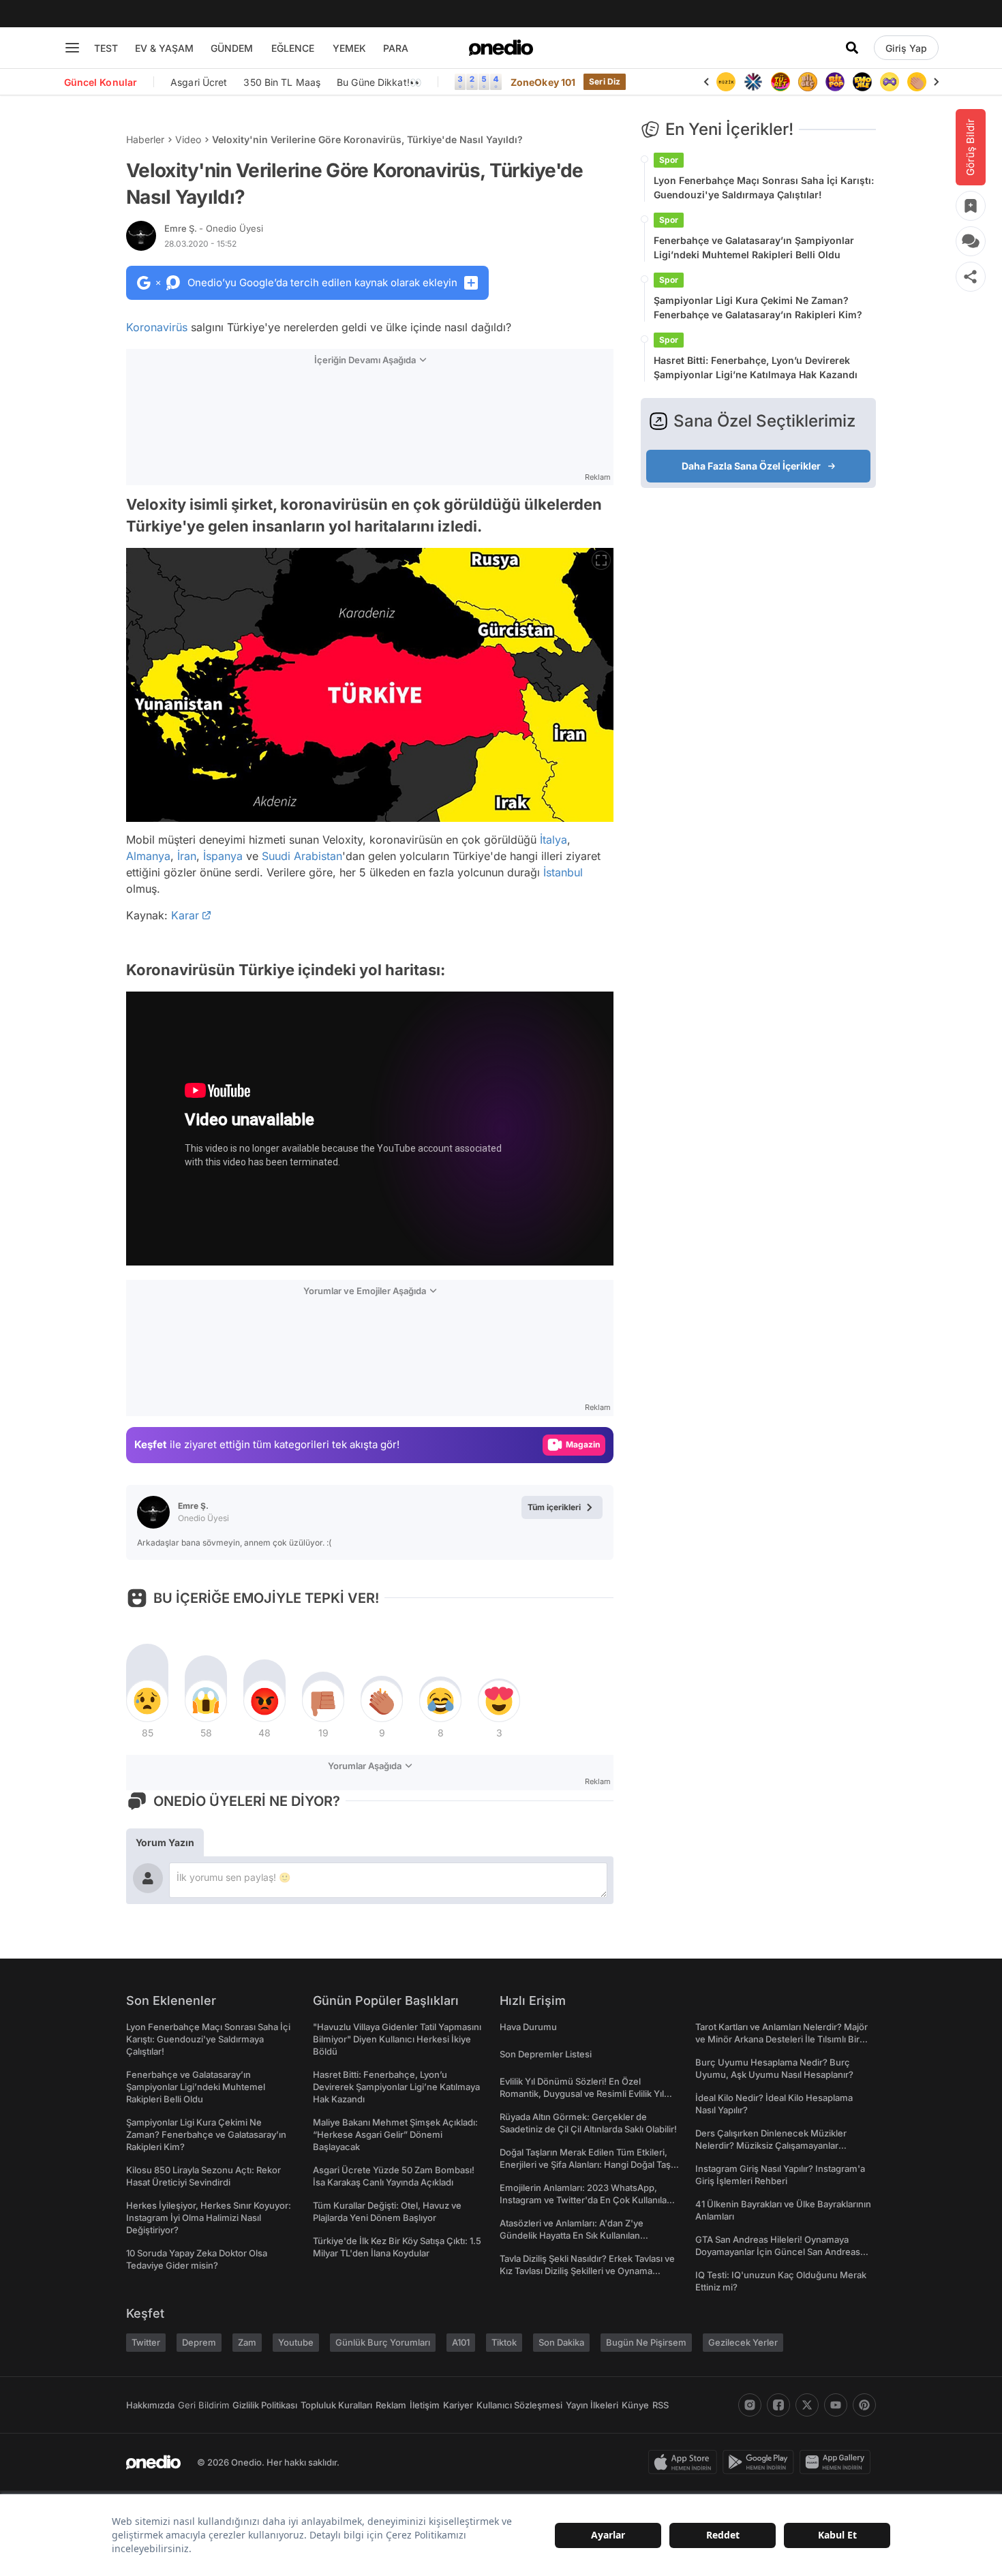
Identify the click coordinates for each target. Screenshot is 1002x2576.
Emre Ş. (214, 228)
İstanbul (563, 872)
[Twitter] (807, 2405)
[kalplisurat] (917, 82)
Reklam (391, 2405)
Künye (635, 2405)
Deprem (199, 2342)
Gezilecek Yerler (743, 2342)
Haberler (145, 139)
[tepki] (147, 1701)
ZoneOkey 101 (543, 82)
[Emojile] (835, 82)
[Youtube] (836, 2405)
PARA (396, 48)
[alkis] (890, 82)
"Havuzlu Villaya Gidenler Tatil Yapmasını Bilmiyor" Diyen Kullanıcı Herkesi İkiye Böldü (397, 2039)
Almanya (148, 856)
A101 (461, 2342)
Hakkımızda (150, 2405)
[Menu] (72, 48)
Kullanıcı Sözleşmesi (519, 2405)
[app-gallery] (838, 2462)
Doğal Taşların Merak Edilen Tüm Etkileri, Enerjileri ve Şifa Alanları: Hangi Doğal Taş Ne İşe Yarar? (585, 2164)
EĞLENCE (293, 48)
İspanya (223, 856)
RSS (661, 2405)
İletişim (425, 2405)
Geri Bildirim (203, 2405)
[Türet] (753, 82)
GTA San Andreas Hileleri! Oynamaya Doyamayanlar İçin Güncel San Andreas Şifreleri (778, 2252)
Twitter (146, 2342)
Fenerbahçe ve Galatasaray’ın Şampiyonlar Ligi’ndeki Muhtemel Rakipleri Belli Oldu (754, 247)
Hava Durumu (528, 2027)
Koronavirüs (157, 327)
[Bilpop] (808, 82)
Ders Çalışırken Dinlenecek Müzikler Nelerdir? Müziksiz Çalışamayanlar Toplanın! (771, 2145)
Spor (669, 160)
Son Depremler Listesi (546, 2054)
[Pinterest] (864, 2405)
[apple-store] (685, 2462)
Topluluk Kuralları (336, 2405)
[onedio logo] (501, 48)
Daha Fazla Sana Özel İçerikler (751, 466)
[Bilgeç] (780, 82)
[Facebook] (778, 2405)
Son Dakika (561, 2342)
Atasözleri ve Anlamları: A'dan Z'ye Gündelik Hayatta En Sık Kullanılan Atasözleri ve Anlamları (572, 2235)
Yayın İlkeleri (592, 2405)
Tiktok (504, 2342)
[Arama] (852, 48)
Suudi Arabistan (302, 856)
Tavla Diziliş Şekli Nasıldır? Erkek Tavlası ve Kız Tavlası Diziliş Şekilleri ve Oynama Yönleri (587, 2271)
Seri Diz (605, 81)
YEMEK (349, 48)
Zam (247, 2342)
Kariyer (458, 2405)
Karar (185, 915)
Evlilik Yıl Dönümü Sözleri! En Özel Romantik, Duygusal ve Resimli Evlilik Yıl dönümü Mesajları (582, 2094)
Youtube (296, 2342)
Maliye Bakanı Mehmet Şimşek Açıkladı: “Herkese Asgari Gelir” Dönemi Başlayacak (395, 2134)
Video (188, 139)
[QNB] (726, 82)
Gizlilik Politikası (265, 2405)
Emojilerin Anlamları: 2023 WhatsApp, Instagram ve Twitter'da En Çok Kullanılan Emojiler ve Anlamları (586, 2200)
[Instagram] (750, 2405)
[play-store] (761, 2462)
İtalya (553, 840)
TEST (106, 48)
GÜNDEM (232, 48)
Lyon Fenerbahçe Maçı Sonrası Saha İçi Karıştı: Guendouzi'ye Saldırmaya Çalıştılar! (764, 187)
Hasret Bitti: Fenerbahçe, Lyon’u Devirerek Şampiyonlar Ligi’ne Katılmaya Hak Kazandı (756, 367)
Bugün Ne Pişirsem (646, 2342)
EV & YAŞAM (164, 48)
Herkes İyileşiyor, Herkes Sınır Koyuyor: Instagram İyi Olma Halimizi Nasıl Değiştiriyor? (209, 2218)
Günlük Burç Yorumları (383, 2342)
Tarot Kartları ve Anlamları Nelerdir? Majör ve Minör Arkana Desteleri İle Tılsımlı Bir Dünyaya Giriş (781, 2039)
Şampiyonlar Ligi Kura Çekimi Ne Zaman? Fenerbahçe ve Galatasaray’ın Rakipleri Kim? (758, 307)
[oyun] (862, 82)
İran (187, 856)
